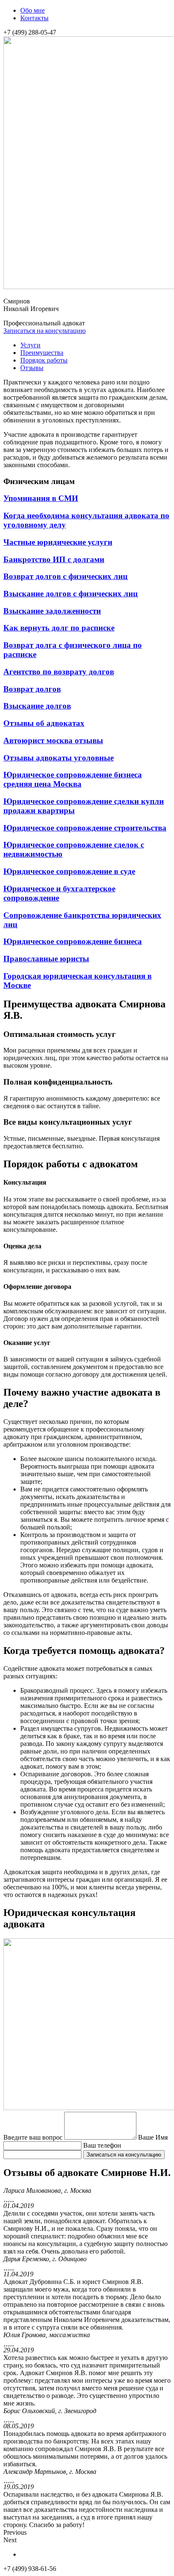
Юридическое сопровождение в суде (69, 871)
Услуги (30, 345)
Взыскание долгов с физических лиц (71, 594)
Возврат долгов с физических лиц (65, 576)
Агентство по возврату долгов (59, 672)
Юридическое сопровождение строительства (85, 828)
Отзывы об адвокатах (44, 723)
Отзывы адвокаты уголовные (58, 758)
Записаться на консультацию (45, 331)
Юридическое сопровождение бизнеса (73, 941)
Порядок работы (44, 360)
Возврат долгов (32, 689)
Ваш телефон (102, 2145)
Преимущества (42, 353)
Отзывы (32, 368)
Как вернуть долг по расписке (59, 628)
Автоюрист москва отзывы (53, 740)
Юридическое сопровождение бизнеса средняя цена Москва (73, 779)
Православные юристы (46, 959)
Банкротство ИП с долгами (54, 559)
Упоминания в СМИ (41, 498)
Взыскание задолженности (52, 611)
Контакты (34, 18)
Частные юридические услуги (58, 542)
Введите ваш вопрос (33, 2137)
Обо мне (33, 10)
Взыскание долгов (37, 706)
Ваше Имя (153, 2137)
